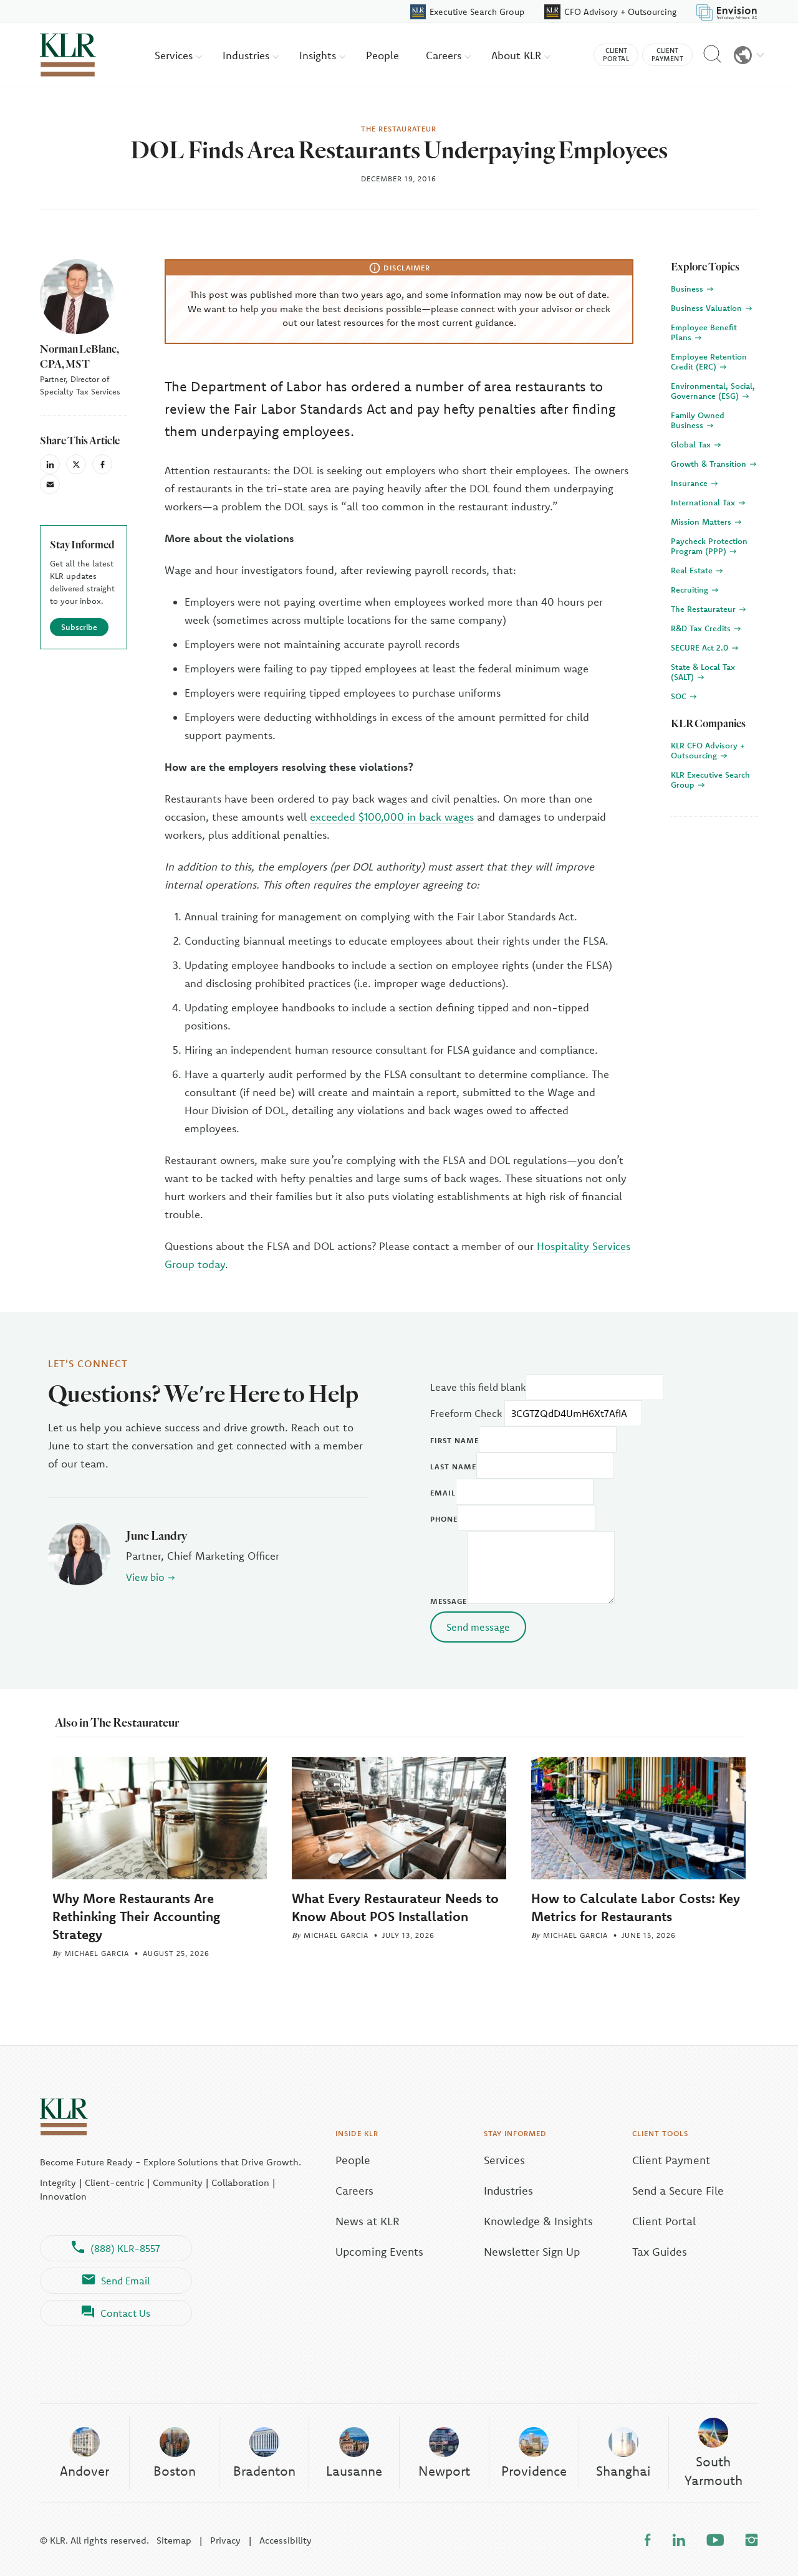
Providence (534, 2471)
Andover (84, 2471)
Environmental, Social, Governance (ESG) (713, 391)
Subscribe (79, 627)
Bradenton (264, 2471)
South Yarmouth (714, 2470)
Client (616, 55)
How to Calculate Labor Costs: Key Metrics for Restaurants (636, 1907)
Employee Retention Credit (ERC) (709, 361)
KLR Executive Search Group (710, 780)
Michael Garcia (97, 1953)
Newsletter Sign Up (532, 2252)
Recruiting (691, 589)
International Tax (704, 502)
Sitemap (174, 2540)
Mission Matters (702, 522)
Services (175, 55)
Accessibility (286, 2540)
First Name (454, 1440)
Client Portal (664, 2221)
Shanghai (623, 2471)
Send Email (126, 2281)
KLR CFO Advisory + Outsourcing (708, 750)
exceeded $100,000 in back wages (392, 817)
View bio (145, 1577)
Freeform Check (466, 1413)
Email (443, 1493)
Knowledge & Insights (538, 2221)
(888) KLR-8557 (125, 2248)
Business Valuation (708, 308)
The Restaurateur (704, 609)
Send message (478, 1627)
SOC (680, 696)
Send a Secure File (678, 2191)
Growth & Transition (710, 464)
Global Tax (692, 444)
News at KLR (368, 2221)
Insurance (690, 483)
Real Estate (693, 570)
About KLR (518, 55)
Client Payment (671, 2160)
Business (688, 289)
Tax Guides (660, 2252)
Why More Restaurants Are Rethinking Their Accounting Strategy (136, 1916)
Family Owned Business (698, 420)
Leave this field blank (478, 1387)
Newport (444, 2471)
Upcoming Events (379, 2252)
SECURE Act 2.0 (701, 647)
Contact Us (125, 2313)
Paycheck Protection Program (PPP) (709, 546)
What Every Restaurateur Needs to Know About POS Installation (395, 1907)
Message (449, 1601)
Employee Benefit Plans (704, 332)
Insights (319, 55)
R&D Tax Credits (702, 628)
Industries (248, 55)
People (382, 55)
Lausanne (354, 2471)
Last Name (453, 1467)
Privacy (225, 2540)
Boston (175, 2471)
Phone (444, 1519)
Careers (445, 55)
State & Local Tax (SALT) (703, 672)
